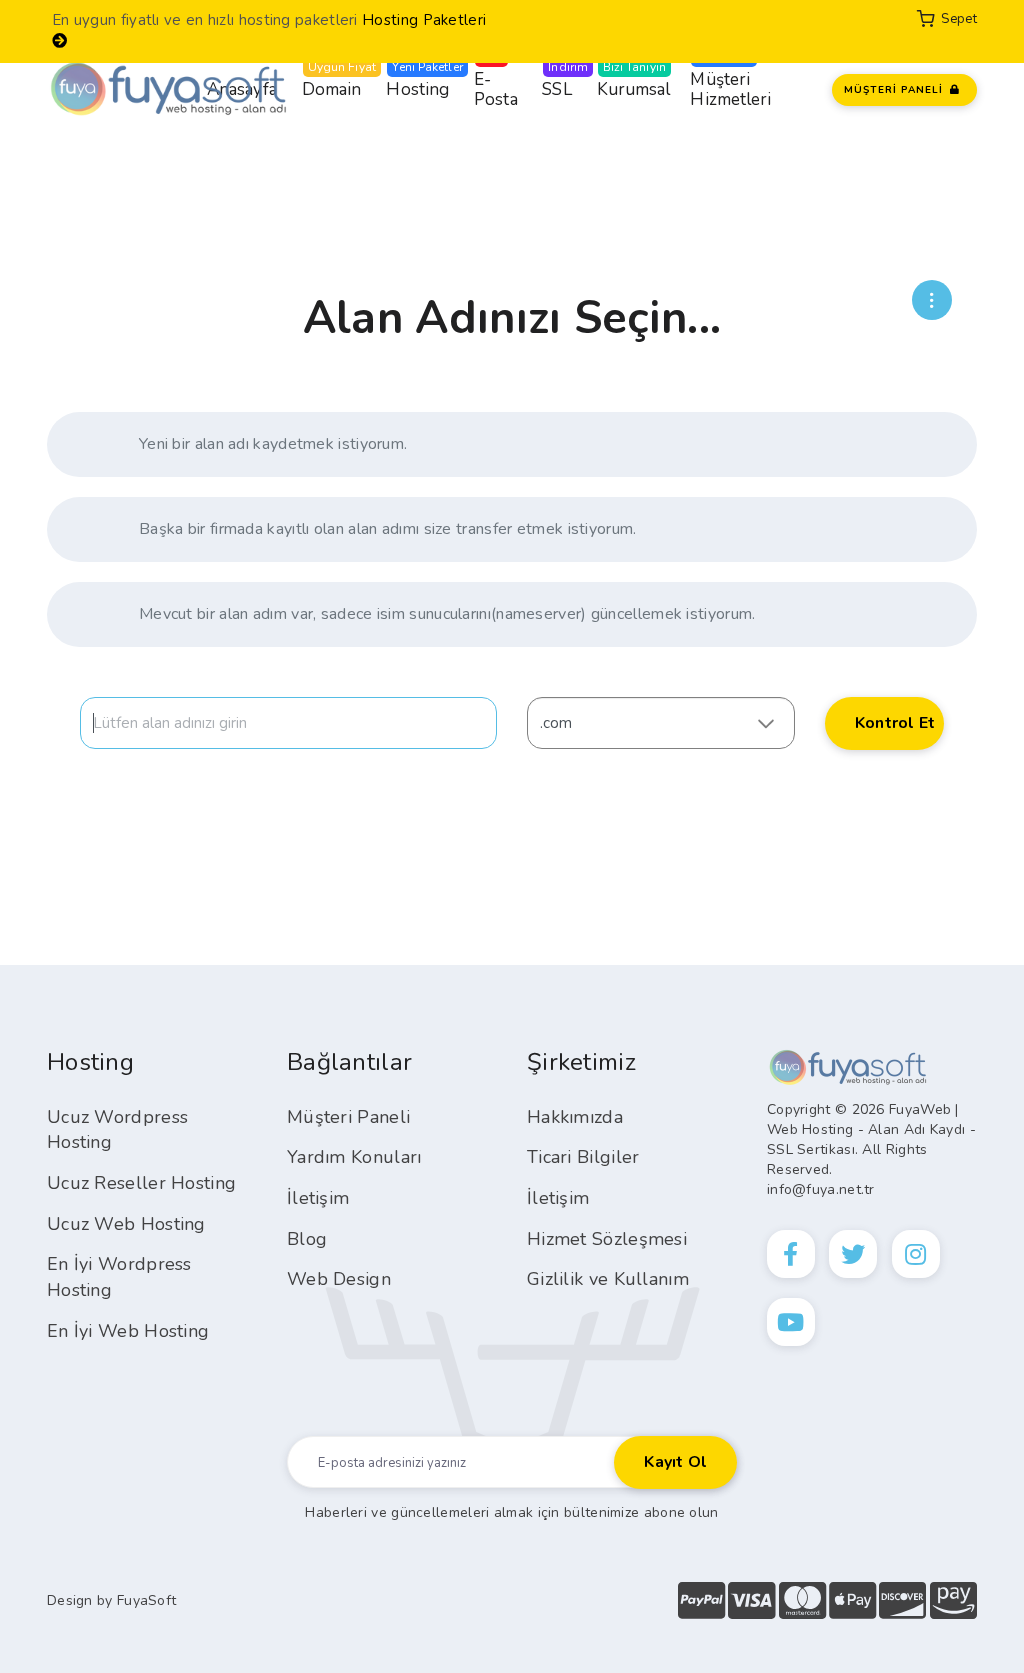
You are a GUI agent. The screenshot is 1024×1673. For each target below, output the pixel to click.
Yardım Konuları (354, 1157)
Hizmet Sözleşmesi (607, 1239)
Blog (307, 1239)
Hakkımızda (575, 1117)
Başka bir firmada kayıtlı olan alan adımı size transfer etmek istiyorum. (388, 529)
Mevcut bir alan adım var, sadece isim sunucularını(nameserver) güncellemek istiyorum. (447, 614)
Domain (332, 80)
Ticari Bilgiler (583, 1157)
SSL (556, 80)
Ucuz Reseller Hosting (141, 1183)
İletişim (318, 1198)
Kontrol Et (895, 723)
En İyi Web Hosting (128, 1331)
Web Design (339, 1279)
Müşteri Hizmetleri (730, 80)
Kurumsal (634, 80)
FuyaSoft (146, 1600)
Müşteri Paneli (348, 1117)
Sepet (956, 19)
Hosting (417, 80)
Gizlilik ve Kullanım (608, 1279)
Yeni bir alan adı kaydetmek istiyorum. (273, 444)
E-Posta (496, 80)
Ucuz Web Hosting (126, 1224)
